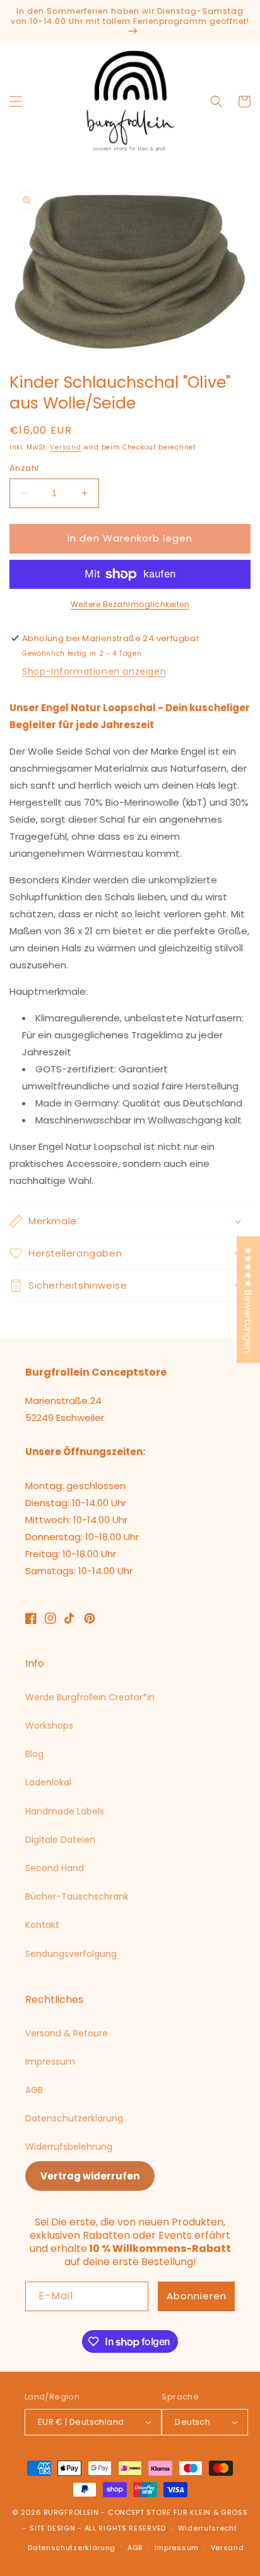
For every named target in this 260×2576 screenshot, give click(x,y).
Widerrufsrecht (208, 2528)
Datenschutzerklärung (74, 2118)
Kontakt (42, 1925)
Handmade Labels (65, 1811)
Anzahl (24, 468)
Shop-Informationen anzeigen (94, 671)
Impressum (50, 2062)
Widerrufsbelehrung (69, 2147)
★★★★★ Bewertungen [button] (248, 1300)
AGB (34, 2090)
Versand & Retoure (67, 2033)
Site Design (53, 2528)
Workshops (49, 1726)
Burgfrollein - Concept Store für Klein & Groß (145, 2512)
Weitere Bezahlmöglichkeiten (130, 604)
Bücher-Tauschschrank (77, 1896)
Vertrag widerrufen (90, 2176)
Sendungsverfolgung (71, 1954)
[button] (16, 102)
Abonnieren (197, 2296)
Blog (34, 1754)
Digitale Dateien (60, 1840)
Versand (65, 447)
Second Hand (55, 1868)
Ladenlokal (48, 1782)
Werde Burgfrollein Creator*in (90, 1697)
